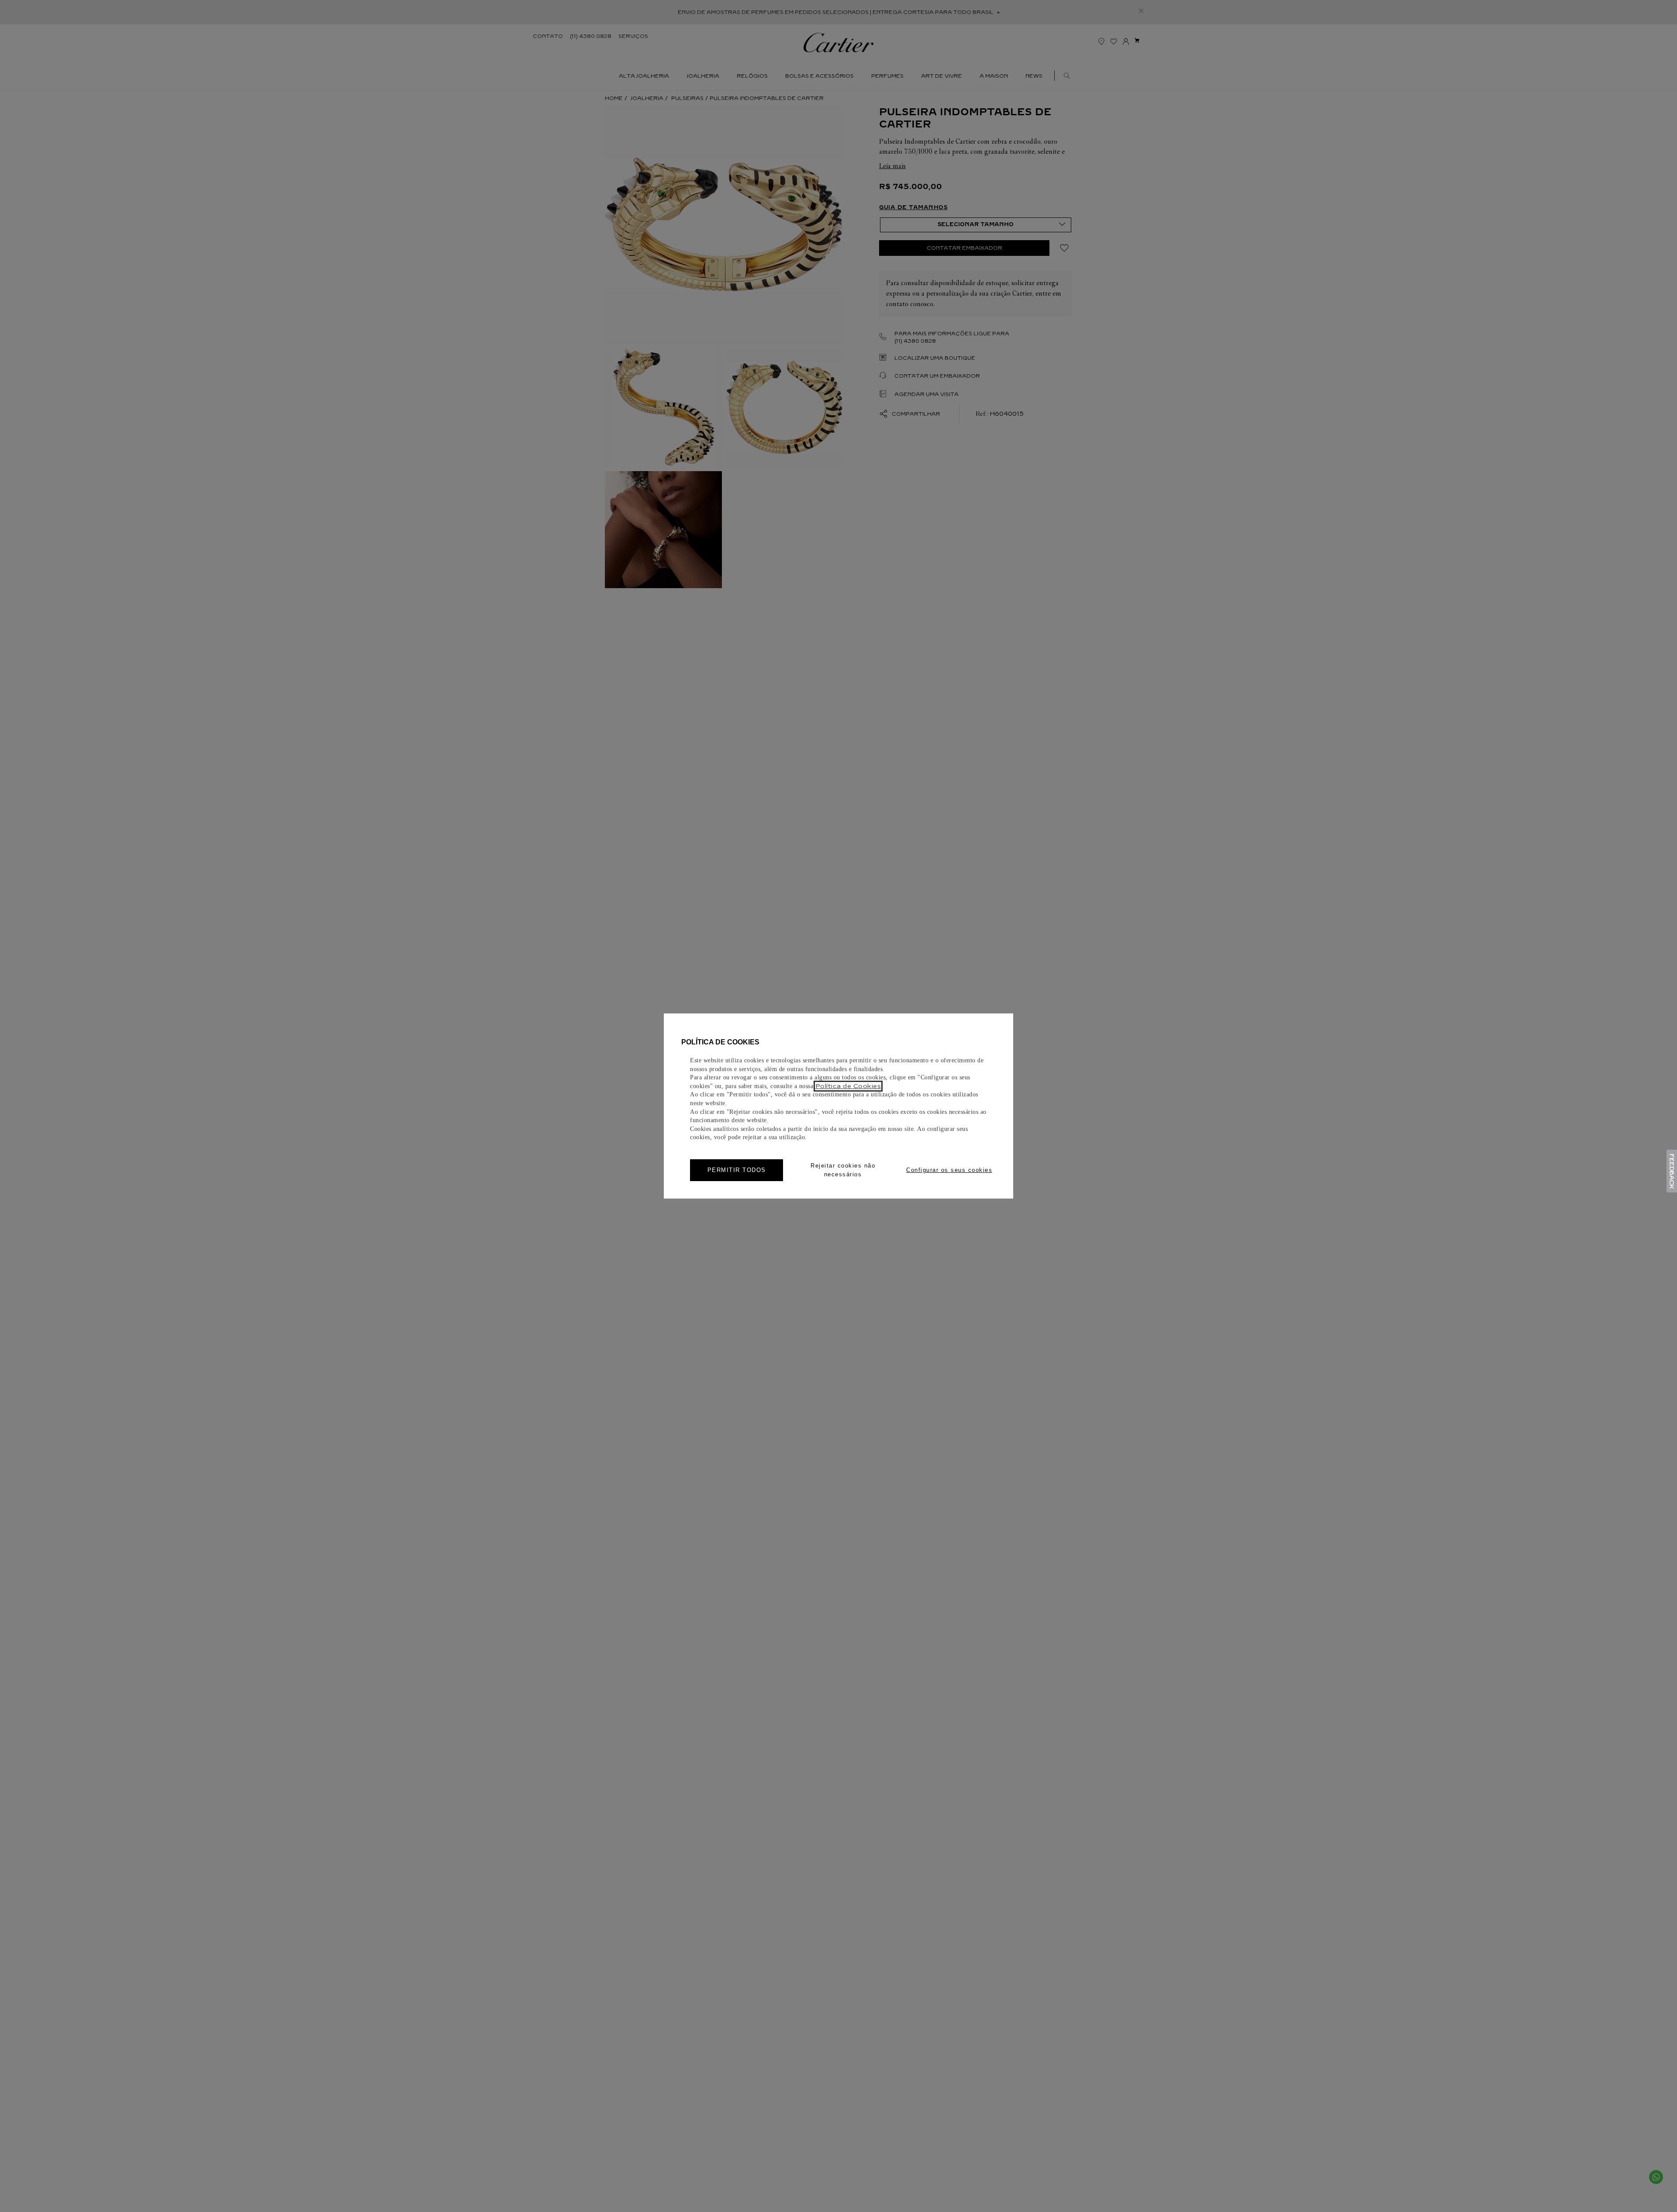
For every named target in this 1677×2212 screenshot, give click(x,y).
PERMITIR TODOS (737, 1170)
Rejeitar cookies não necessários (843, 1170)
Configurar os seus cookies (949, 1170)
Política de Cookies (848, 1086)
